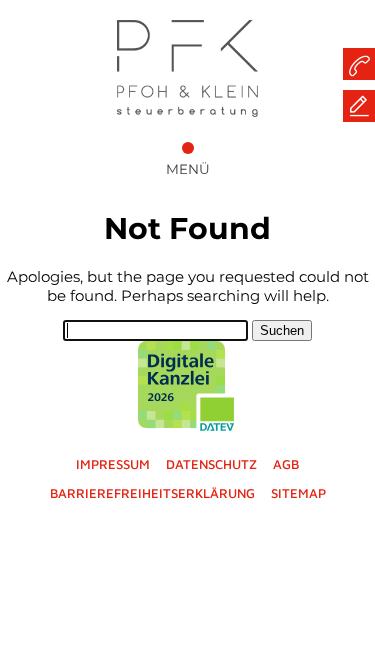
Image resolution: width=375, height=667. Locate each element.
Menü (188, 169)
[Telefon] (359, 64)
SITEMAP (298, 493)
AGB (286, 464)
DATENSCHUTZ (211, 464)
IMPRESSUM (113, 464)
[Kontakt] (359, 106)
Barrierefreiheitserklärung (152, 493)
